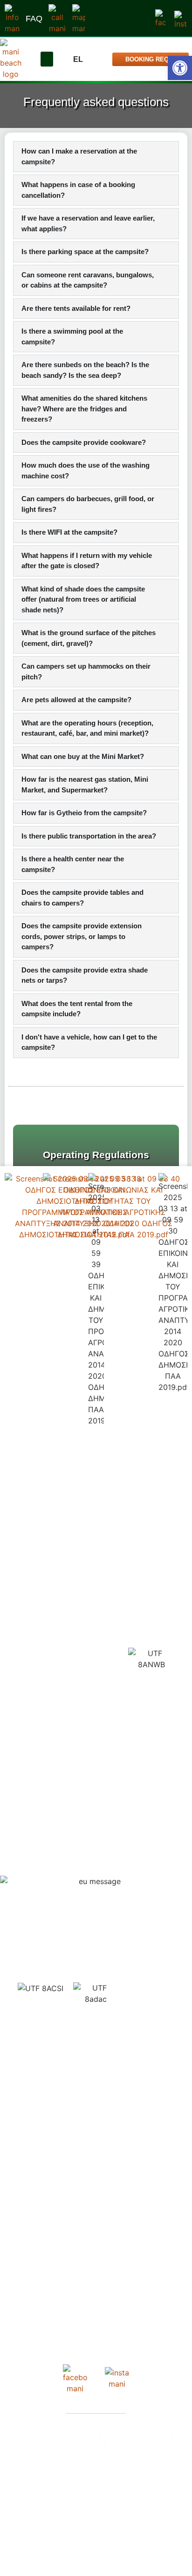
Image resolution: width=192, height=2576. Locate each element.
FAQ (34, 19)
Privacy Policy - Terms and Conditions (96, 2478)
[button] (47, 59)
